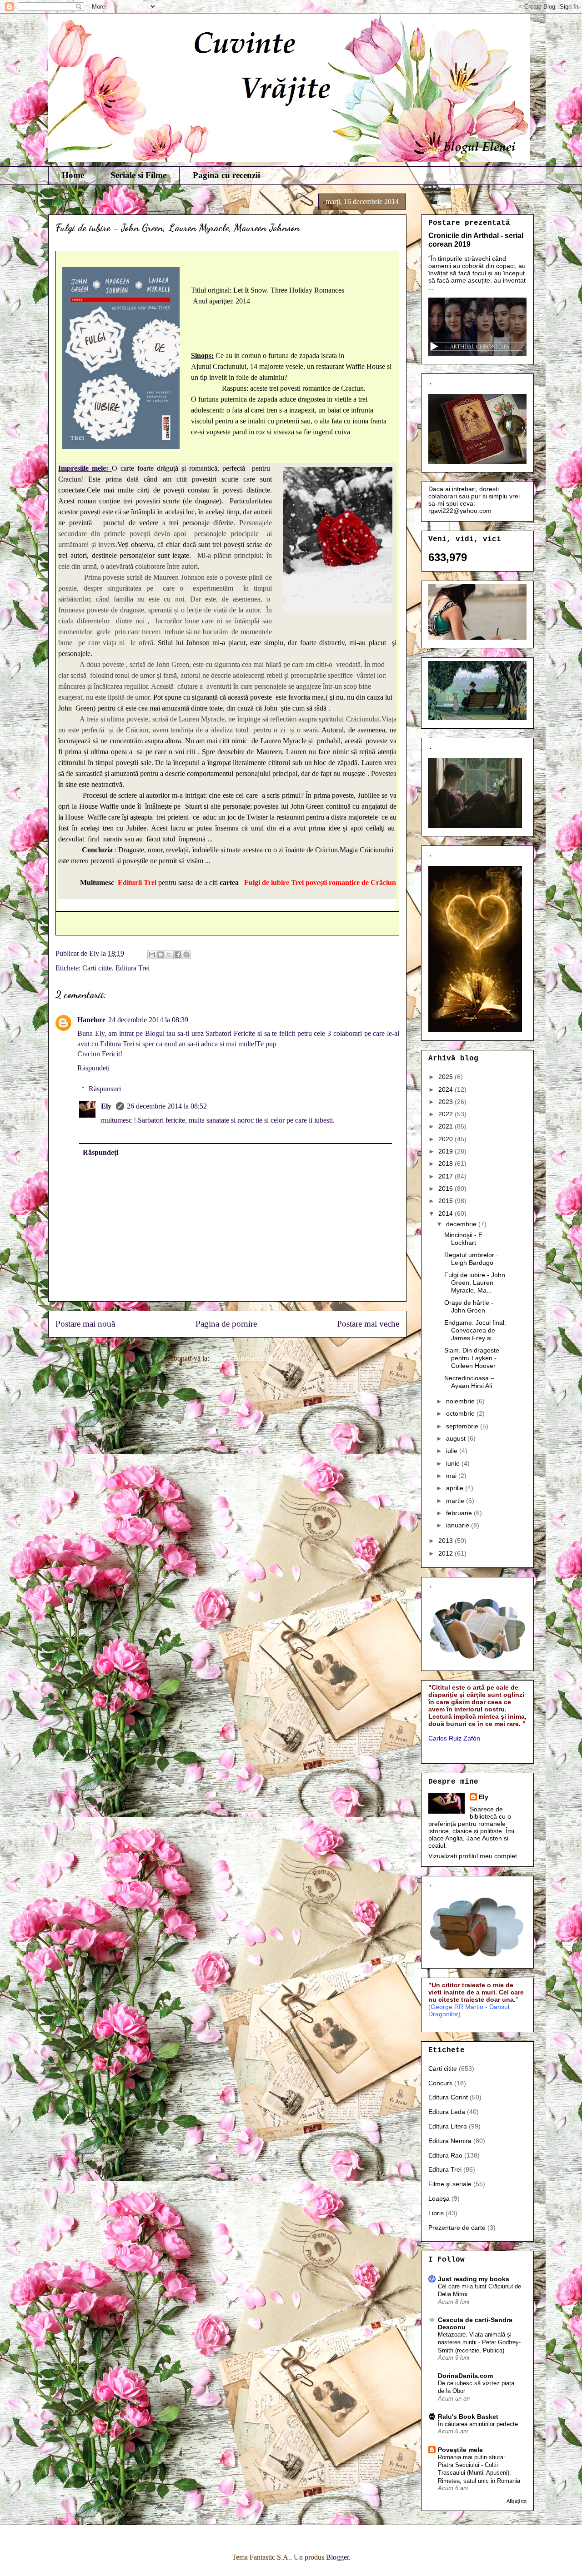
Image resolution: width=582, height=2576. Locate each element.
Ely (107, 1106)
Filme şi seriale (450, 2184)
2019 (447, 1151)
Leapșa (439, 2198)
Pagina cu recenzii (226, 175)
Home (73, 175)
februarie (460, 1513)
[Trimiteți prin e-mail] (152, 955)
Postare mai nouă (85, 1324)
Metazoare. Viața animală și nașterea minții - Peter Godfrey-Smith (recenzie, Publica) (479, 2342)
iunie (454, 1463)
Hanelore (91, 1020)
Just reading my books (474, 2279)
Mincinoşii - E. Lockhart (464, 1239)
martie (456, 1501)
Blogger (337, 2557)
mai (452, 1476)
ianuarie (459, 1525)
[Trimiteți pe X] (169, 955)
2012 (447, 1553)
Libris (436, 2213)
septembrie (463, 1426)
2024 (447, 1089)
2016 (447, 1189)
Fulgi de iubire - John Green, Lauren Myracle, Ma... (475, 1283)
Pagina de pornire (226, 1324)
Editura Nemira (450, 2141)
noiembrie (461, 1401)
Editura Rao (445, 2155)
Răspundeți (93, 1068)
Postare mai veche (368, 1324)
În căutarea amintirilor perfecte (478, 2424)
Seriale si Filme (138, 175)
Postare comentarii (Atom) (249, 1358)
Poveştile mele (460, 2450)
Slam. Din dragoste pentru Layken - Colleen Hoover (472, 1358)
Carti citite (97, 968)
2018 (447, 1164)
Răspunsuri (105, 1089)
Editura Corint (448, 2097)
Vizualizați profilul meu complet (473, 1856)
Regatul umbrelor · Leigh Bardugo (471, 1259)
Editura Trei (133, 968)
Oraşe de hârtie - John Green (469, 1306)
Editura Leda (447, 2112)
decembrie (462, 1224)
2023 (447, 1102)
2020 (447, 1139)
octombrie (461, 1413)
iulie (453, 1451)
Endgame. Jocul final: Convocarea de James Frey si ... (475, 1330)
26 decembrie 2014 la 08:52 (167, 1106)
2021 (447, 1126)
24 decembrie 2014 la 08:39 (148, 1020)
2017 (447, 1176)
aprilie (456, 1488)
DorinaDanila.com (465, 2376)
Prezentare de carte (457, 2228)
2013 (447, 1541)
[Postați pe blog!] (161, 955)
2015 (447, 1201)
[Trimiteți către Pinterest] (186, 955)
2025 (447, 1077)
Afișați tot (517, 2501)
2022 (447, 1114)
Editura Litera (448, 2126)
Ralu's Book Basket (468, 2417)
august (457, 1438)
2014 (447, 1213)
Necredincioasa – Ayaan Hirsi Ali (469, 1382)
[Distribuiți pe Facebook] (178, 955)
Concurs (440, 2083)
